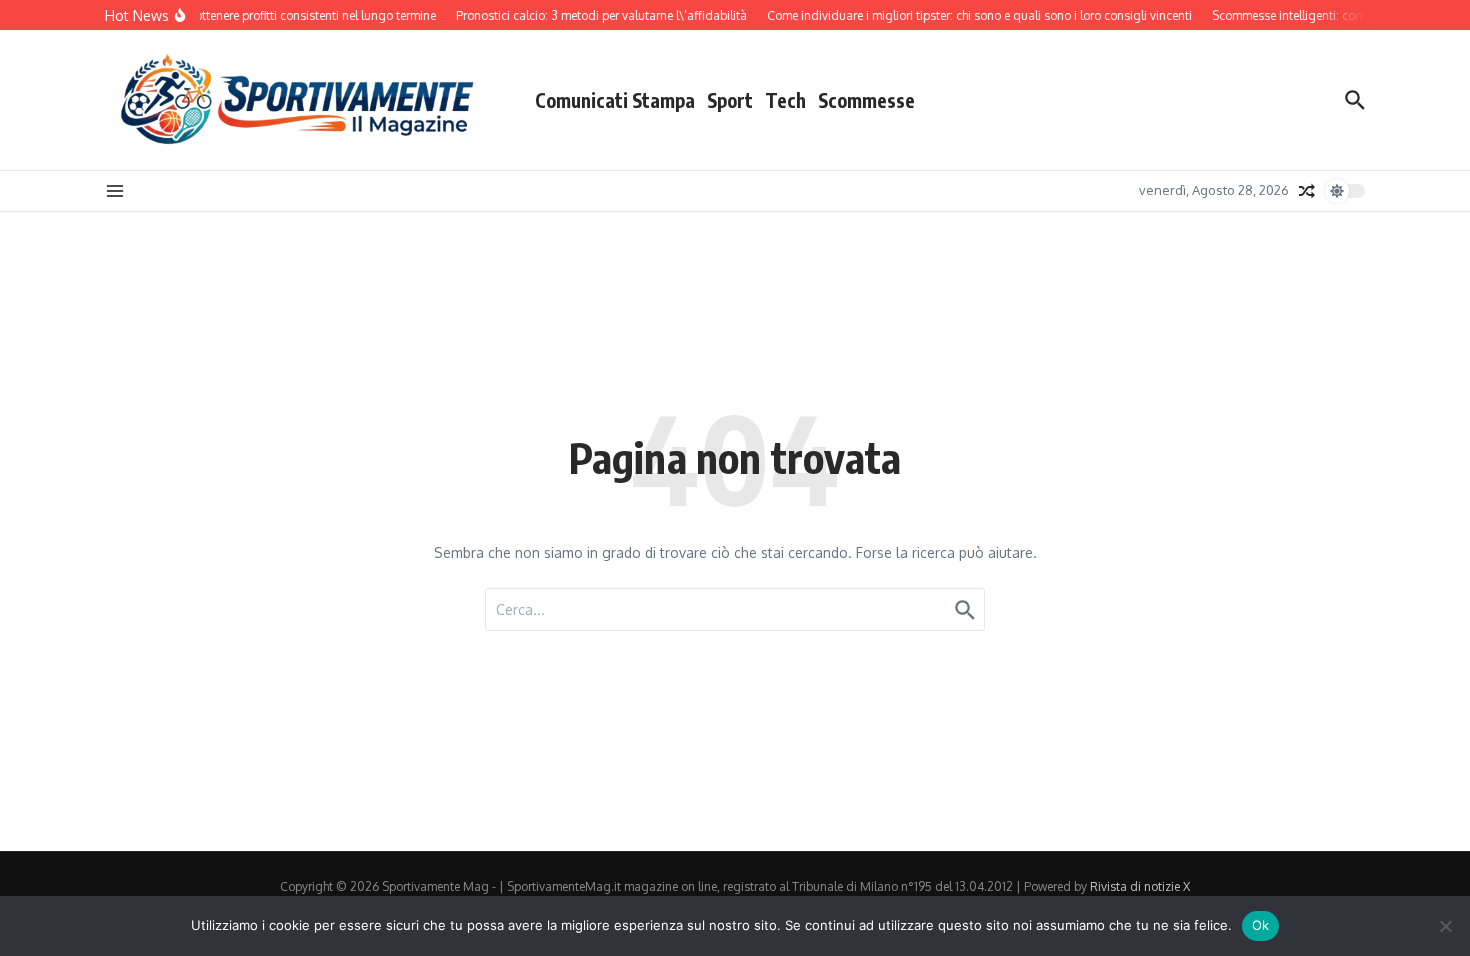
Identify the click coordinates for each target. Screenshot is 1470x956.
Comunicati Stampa (615, 100)
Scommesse (866, 100)
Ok (1261, 925)
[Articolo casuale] (1307, 191)
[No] (1445, 926)
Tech (785, 100)
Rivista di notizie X (1140, 886)
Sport (730, 100)
